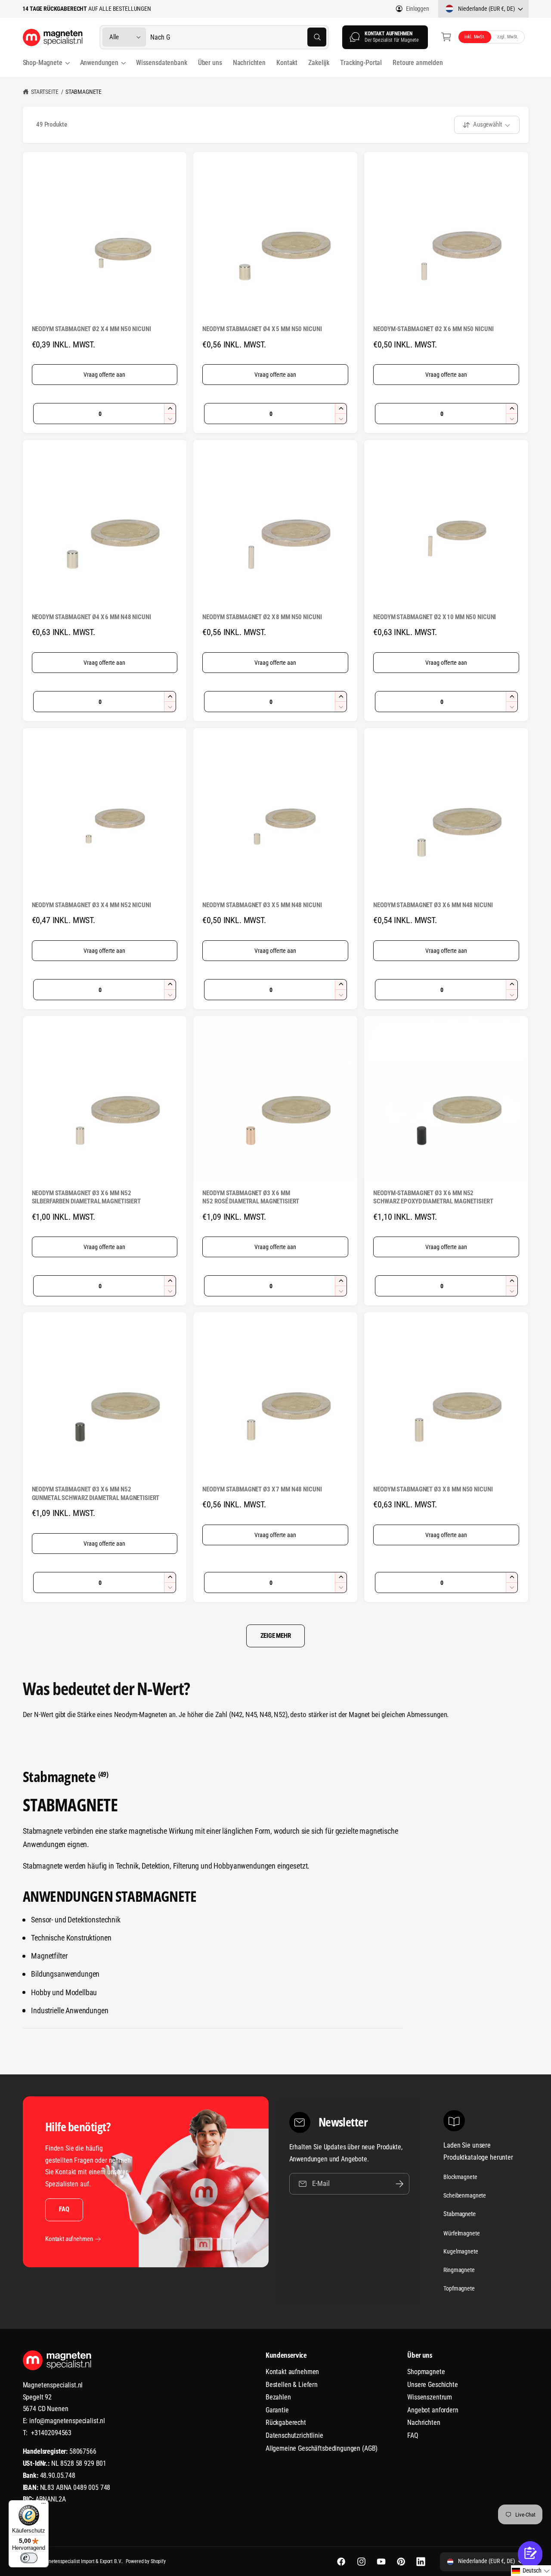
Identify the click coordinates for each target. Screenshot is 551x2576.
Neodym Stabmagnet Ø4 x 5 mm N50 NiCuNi (262, 329)
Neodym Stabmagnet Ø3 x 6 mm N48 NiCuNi (433, 905)
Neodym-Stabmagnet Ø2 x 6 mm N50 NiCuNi (433, 329)
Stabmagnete (84, 92)
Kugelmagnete (461, 2251)
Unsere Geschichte (432, 2385)
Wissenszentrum (430, 2397)
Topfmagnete (459, 2288)
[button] (447, 37)
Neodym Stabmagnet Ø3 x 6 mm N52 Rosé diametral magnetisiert (251, 1197)
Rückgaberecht (286, 2423)
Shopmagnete (426, 2372)
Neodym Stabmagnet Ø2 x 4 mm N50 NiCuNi (91, 329)
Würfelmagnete (461, 2233)
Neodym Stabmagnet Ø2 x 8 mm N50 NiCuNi (262, 617)
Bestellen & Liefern (292, 2385)
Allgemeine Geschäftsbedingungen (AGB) (322, 2448)
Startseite (45, 92)
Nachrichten (424, 2423)
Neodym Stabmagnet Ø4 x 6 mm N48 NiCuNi (91, 617)
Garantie (277, 2410)
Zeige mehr (276, 1636)
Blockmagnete (460, 2177)
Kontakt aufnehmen (69, 2239)
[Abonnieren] (399, 2184)
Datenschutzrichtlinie (294, 2435)
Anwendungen (99, 63)
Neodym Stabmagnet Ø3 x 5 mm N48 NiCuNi (262, 905)
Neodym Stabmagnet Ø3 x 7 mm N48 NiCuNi (262, 1489)
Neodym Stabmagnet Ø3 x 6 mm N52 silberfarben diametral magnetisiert (86, 1197)
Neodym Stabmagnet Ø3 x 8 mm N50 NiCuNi (433, 1489)
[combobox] (238, 37)
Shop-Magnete (43, 63)
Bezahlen (278, 2397)
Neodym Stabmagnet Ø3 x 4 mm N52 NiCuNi (91, 905)
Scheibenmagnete (465, 2195)
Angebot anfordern (433, 2410)
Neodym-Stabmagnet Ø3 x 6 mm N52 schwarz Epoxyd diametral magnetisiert (433, 1197)
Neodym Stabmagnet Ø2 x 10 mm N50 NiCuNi (435, 617)
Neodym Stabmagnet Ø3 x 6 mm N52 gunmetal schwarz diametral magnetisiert (96, 1494)
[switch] (29, 2558)
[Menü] (43, 2505)
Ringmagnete (459, 2270)
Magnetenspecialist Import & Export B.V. (81, 2561)
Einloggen (417, 9)
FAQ (64, 2209)
